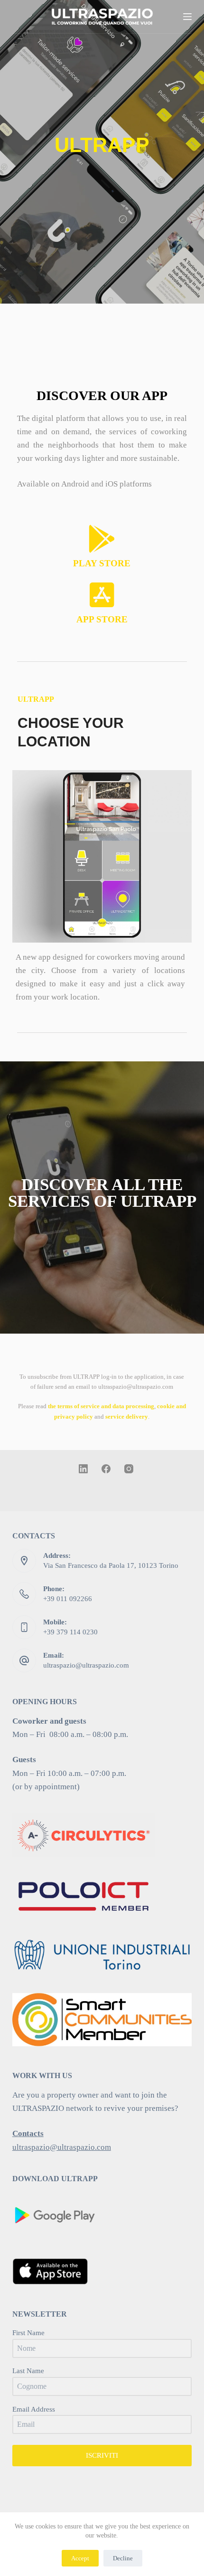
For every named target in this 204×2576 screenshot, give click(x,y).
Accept (80, 2558)
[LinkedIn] (83, 1469)
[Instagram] (129, 1469)
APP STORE (102, 619)
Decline (123, 2558)
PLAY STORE (102, 563)
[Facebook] (106, 1469)
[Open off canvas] (187, 17)
